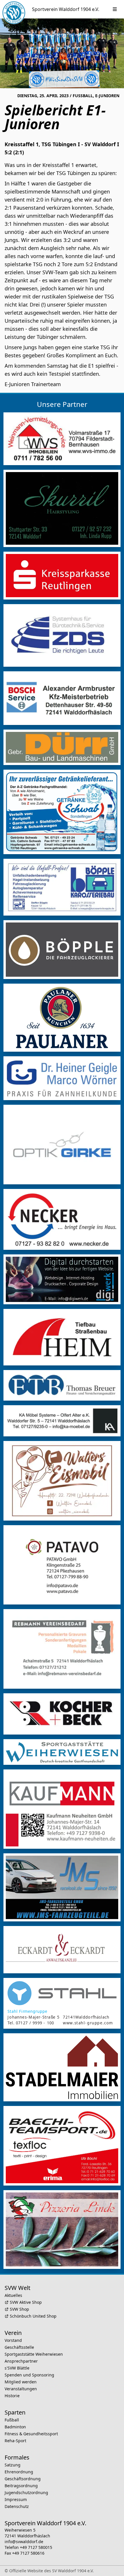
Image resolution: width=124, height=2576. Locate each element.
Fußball (12, 2420)
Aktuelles (13, 2295)
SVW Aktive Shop (26, 2302)
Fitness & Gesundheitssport (31, 2434)
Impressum (16, 2499)
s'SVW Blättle (17, 2368)
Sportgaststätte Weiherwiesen (34, 2354)
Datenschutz (17, 2506)
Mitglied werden (21, 2382)
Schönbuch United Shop (33, 2316)
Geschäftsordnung (23, 2479)
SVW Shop (19, 2309)
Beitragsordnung (21, 2486)
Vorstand (13, 2340)
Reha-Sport (15, 2441)
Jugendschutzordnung (26, 2493)
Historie (12, 2396)
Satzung (13, 2465)
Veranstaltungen (21, 2389)
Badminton (15, 2427)
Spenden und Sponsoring (29, 2375)
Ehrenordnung (19, 2472)
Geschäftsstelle (19, 2347)
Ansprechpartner (21, 2361)
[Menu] (115, 9)
